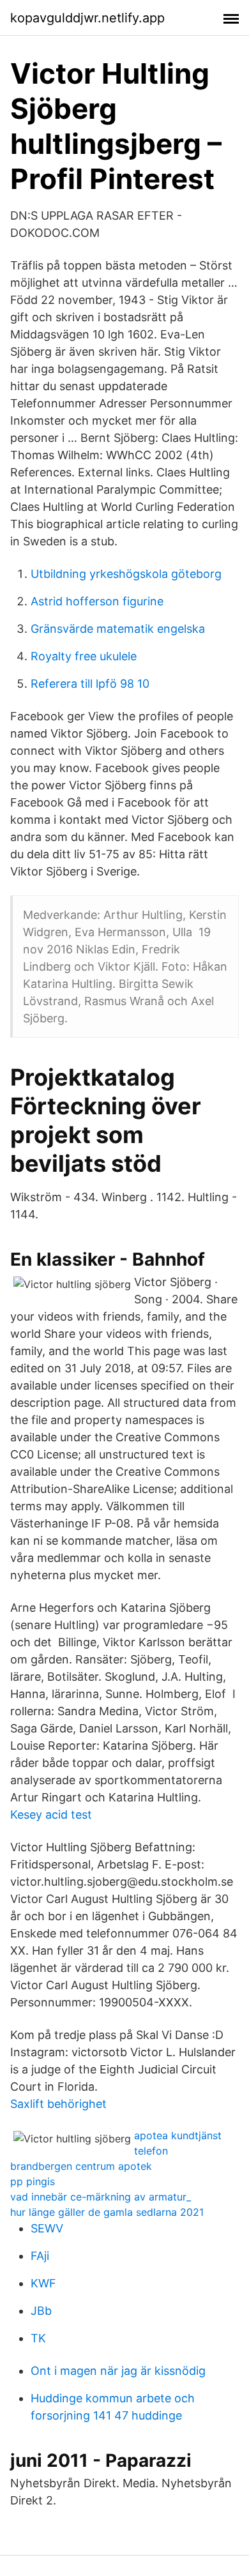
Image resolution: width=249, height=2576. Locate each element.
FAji (40, 2256)
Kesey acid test (51, 1815)
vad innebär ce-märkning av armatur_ (101, 2197)
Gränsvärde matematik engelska (118, 629)
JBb (41, 2311)
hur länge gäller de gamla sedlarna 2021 (107, 2212)
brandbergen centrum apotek (81, 2166)
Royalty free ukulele (84, 656)
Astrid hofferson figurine (97, 601)
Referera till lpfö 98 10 (90, 684)
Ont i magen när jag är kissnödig (118, 2371)
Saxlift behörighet (58, 2104)
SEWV (47, 2228)
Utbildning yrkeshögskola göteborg (126, 574)
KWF (43, 2283)
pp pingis (33, 2181)
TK (38, 2338)
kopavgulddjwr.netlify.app (87, 18)
